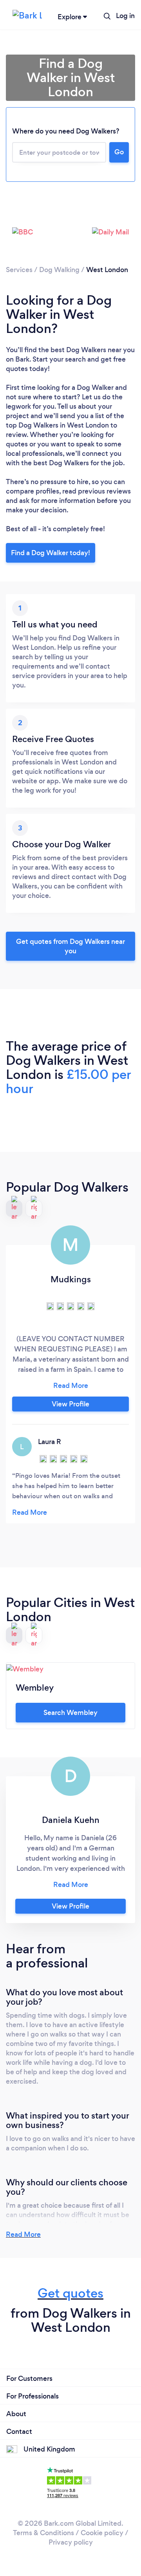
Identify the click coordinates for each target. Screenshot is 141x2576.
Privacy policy (71, 2542)
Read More (23, 2234)
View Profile (70, 1404)
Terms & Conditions (43, 2533)
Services (19, 270)
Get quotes (70, 2293)
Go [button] (119, 152)
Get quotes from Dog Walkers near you (70, 946)
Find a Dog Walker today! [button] (51, 553)
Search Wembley (70, 1713)
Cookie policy (102, 2533)
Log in (125, 16)
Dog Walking (59, 270)
